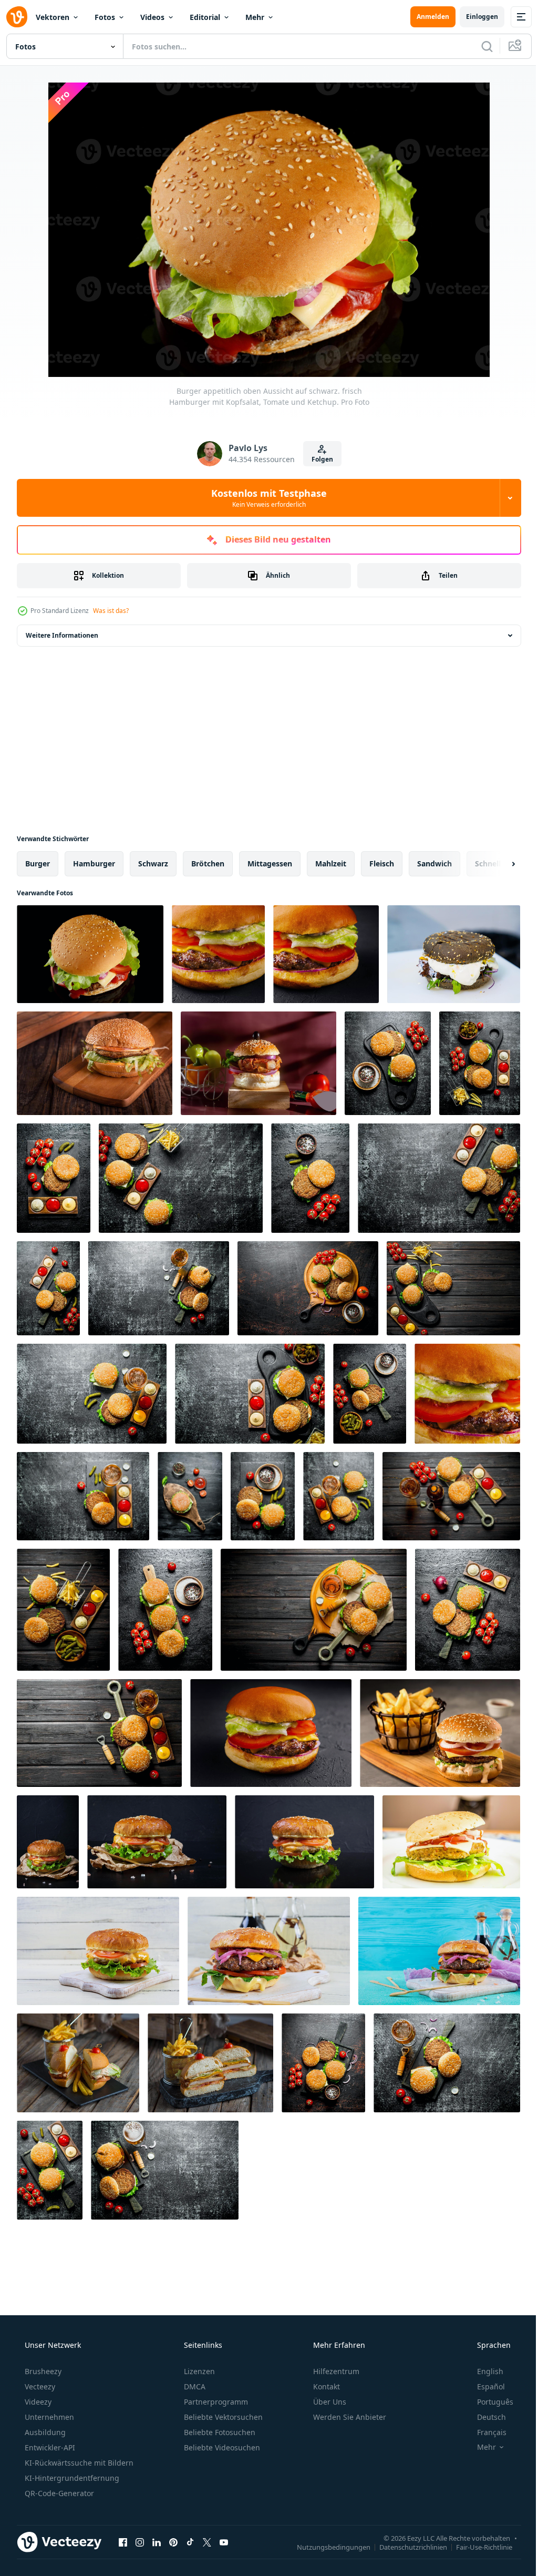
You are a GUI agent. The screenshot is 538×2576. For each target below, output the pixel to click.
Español (484, 2386)
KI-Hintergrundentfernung (71, 2478)
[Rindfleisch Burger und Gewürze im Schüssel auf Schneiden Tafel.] (323, 2063)
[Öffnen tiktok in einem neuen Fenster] (190, 2542)
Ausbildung (44, 2432)
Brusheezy (42, 2371)
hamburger (94, 863)
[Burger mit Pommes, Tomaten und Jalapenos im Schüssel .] (480, 1063)
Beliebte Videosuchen (221, 2447)
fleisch (382, 863)
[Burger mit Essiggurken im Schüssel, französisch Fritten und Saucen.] (63, 1610)
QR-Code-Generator (58, 2493)
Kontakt (325, 2386)
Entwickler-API (49, 2447)
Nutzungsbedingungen (326, 2547)
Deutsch (485, 2417)
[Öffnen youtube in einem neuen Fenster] (224, 2542)
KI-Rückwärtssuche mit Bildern (78, 2463)
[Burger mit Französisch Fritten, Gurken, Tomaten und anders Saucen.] (439, 1178)
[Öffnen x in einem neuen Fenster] (207, 2542)
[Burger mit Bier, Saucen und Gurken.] (92, 1394)
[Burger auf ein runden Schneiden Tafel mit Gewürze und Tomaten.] (308, 1288)
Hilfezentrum (335, 2371)
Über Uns (329, 2402)
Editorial (205, 17)
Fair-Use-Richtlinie (476, 2547)
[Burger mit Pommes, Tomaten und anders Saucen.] (181, 1178)
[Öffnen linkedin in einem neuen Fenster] (157, 2542)
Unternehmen (48, 2417)
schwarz (153, 863)
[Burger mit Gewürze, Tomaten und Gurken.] (263, 1496)
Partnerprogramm (215, 2402)
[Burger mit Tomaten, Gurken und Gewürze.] (310, 1178)
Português (488, 2402)
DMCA (194, 2386)
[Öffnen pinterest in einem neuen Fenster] (173, 2542)
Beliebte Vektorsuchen (222, 2417)
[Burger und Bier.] (447, 2063)
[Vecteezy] (17, 17)
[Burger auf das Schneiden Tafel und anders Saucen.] (50, 2170)
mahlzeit (331, 863)
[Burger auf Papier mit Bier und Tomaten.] (314, 1610)
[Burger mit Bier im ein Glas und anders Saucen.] (99, 1733)
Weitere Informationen (62, 635)
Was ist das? (111, 611)
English (483, 2371)
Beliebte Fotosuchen (219, 2432)
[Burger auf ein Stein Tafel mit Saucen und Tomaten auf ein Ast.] (54, 1178)
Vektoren (53, 17)
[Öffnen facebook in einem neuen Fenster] (123, 2542)
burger (38, 863)
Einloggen (474, 17)
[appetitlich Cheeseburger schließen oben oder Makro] (467, 1394)
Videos (152, 17)
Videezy (37, 2402)
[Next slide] (496, 864)
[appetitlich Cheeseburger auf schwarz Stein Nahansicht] (218, 954)
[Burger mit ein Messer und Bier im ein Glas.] (159, 1288)
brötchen (208, 863)
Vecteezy (39, 2386)
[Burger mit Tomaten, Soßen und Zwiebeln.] (468, 1610)
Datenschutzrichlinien (405, 2547)
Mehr (255, 17)
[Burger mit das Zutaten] (190, 1496)
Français (485, 2432)
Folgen (318, 459)
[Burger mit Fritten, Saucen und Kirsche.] (453, 1288)
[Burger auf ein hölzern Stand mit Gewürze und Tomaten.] (165, 1610)
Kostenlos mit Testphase (265, 498)
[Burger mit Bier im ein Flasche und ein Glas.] (451, 1496)
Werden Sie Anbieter (349, 2417)
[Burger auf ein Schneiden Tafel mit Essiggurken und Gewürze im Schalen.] (370, 1394)
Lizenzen (198, 2371)
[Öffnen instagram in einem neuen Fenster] (140, 2542)
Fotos (105, 17)
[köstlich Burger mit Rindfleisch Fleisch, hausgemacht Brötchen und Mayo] (269, 1951)
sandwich (434, 863)
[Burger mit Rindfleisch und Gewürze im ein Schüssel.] (388, 1063)
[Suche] (479, 46)
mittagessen (270, 863)
